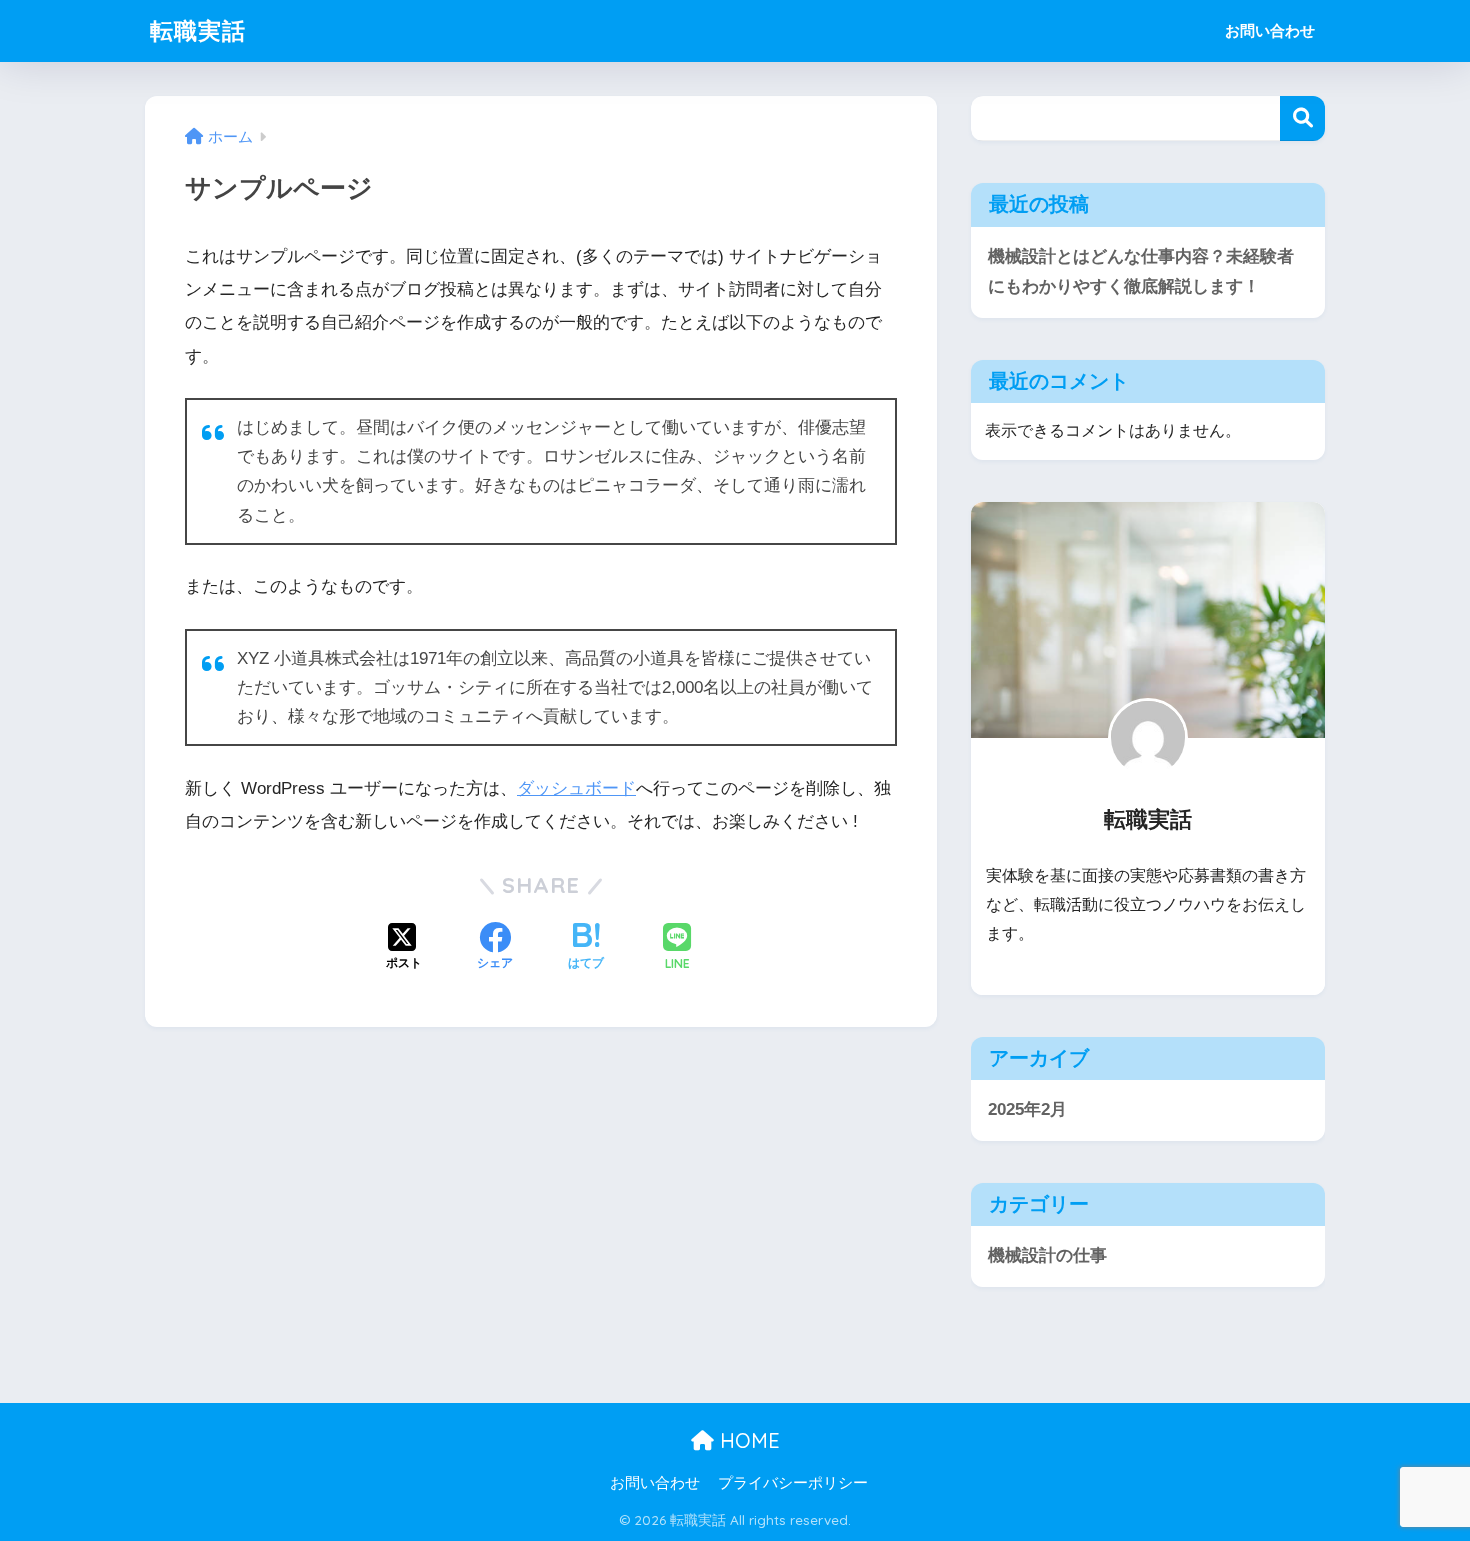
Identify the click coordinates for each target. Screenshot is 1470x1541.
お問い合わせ (1270, 30)
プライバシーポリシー (793, 1483)
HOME (747, 1440)
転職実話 (198, 30)
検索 (1302, 118)
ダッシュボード (576, 788)
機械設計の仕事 (1047, 1255)
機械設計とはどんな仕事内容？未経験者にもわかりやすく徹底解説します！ (1141, 272)
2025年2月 (1027, 1109)
